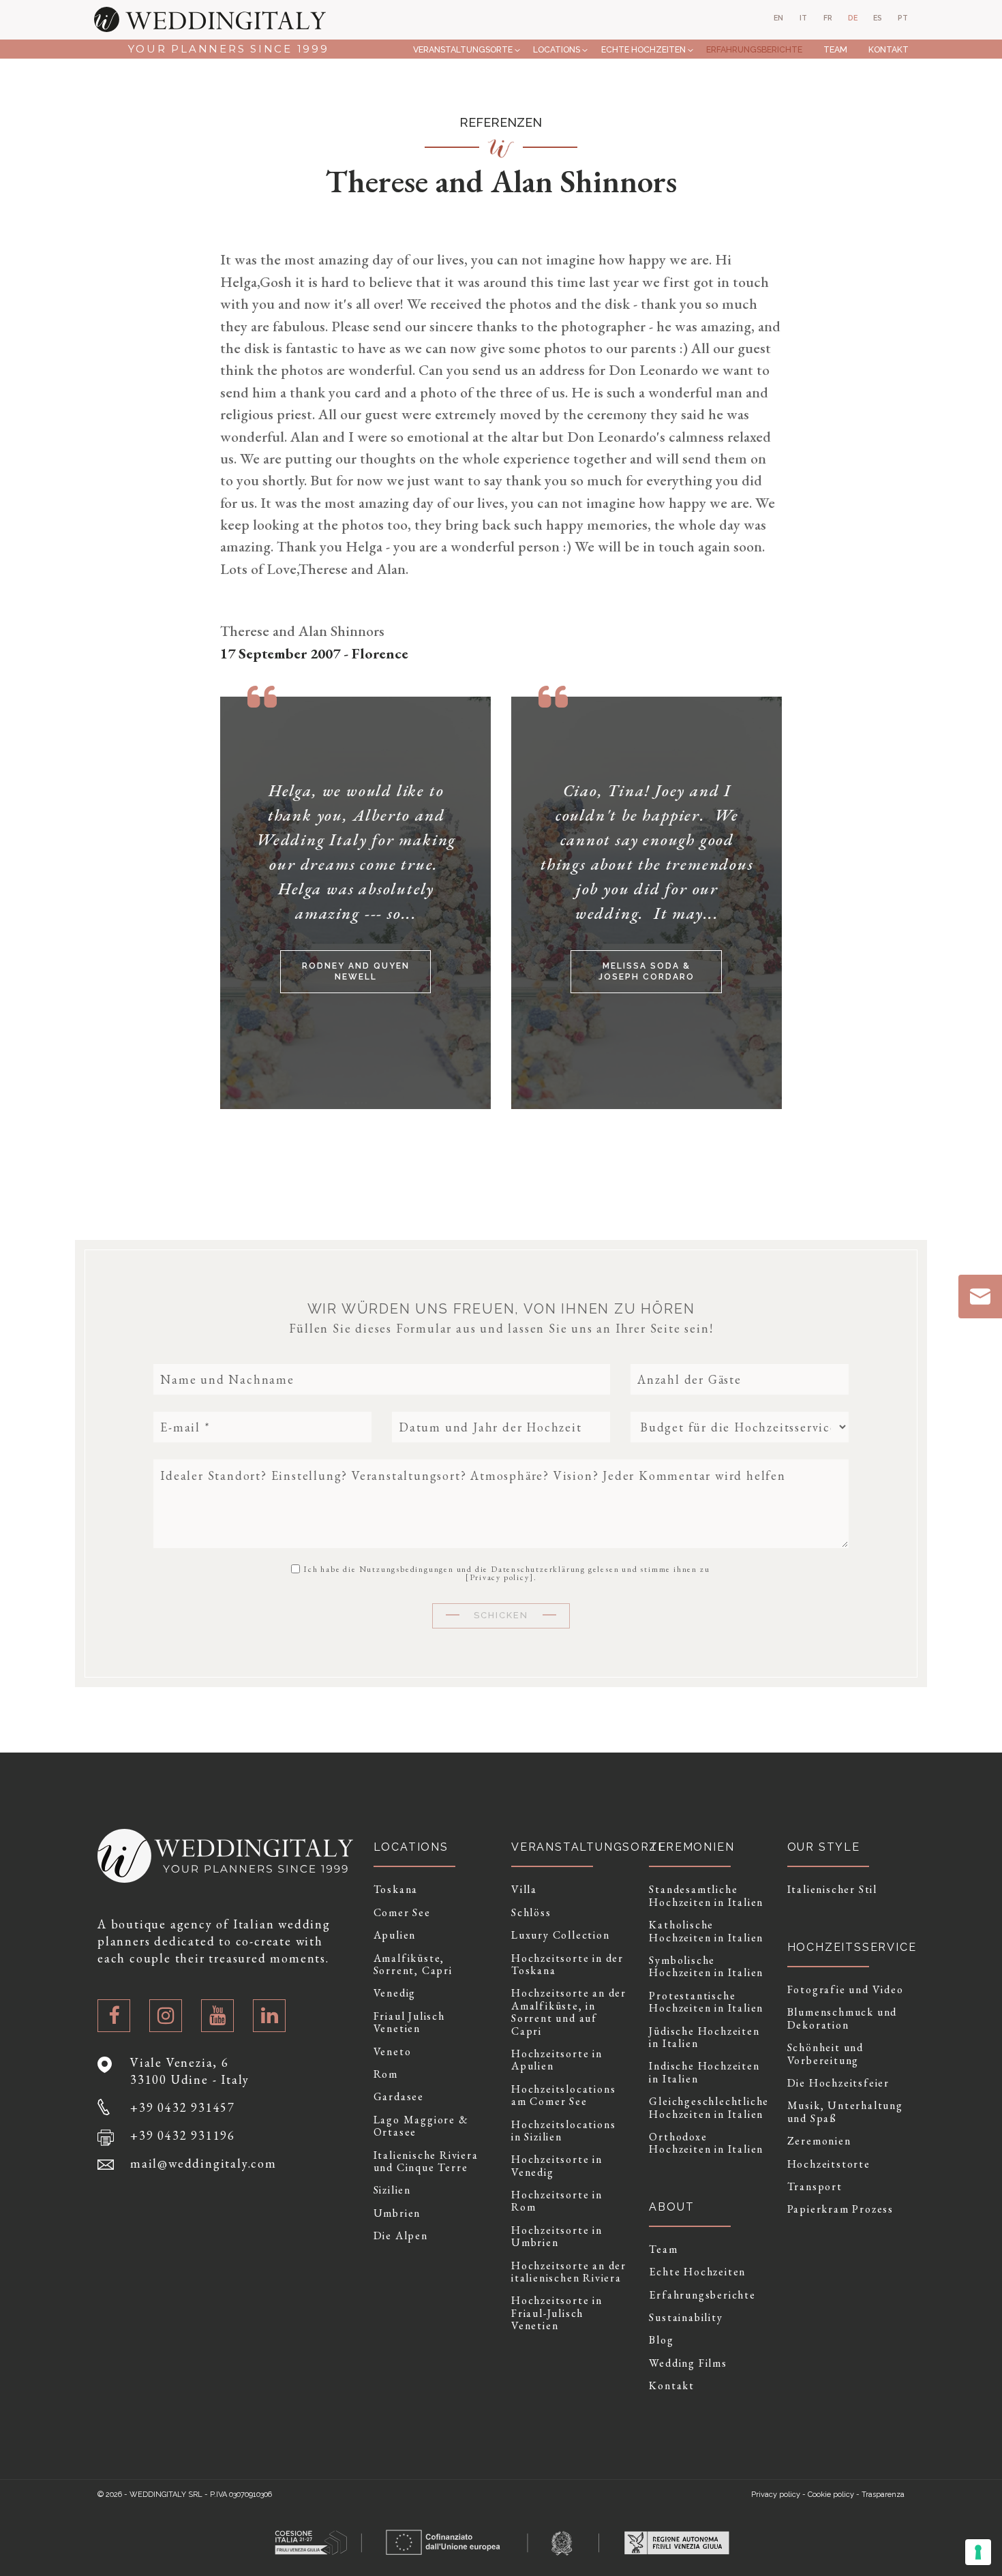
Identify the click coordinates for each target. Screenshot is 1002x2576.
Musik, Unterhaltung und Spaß (845, 2112)
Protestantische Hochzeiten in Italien (706, 2002)
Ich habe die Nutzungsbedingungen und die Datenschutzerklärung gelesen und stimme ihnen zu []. (506, 1573)
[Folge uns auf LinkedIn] (269, 2016)
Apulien (395, 1935)
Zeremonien (819, 2141)
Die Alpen (401, 2236)
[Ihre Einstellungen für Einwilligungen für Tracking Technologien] (978, 2552)
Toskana (396, 1890)
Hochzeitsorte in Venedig (557, 2166)
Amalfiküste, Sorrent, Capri (413, 1965)
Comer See (402, 1913)
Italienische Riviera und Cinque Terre (426, 2162)
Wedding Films (688, 2363)
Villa (524, 1890)
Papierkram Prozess (840, 2209)
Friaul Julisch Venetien (409, 2023)
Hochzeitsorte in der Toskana (567, 1965)
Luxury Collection (561, 1935)
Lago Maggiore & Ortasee (421, 2126)
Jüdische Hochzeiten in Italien (704, 2038)
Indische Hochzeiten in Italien (704, 2073)
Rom (386, 2074)
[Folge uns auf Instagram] (166, 2016)
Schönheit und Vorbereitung (825, 2054)
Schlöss (531, 1913)
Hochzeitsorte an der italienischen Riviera (569, 2272)
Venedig (395, 1993)
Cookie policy (831, 2495)
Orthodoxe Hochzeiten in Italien (706, 2143)
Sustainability (686, 2318)
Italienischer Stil (832, 1890)
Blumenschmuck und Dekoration (842, 2019)
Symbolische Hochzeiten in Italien (706, 1967)
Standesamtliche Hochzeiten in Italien (706, 1896)
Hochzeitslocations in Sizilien (563, 2131)
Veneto (393, 2052)
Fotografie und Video (846, 1990)
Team (835, 49)
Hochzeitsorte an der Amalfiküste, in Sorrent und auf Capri (569, 2012)
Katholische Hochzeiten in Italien (706, 1931)
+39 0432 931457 (183, 2107)
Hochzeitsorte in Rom (557, 2201)
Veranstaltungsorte (463, 49)
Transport (815, 2187)
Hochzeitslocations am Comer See (563, 2096)
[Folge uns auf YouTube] (217, 2016)
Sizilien (392, 2190)
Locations (557, 49)
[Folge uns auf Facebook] (114, 2016)
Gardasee (399, 2097)
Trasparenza (883, 2495)
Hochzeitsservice (852, 1947)
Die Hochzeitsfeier (838, 2083)
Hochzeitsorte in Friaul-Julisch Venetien (557, 2313)
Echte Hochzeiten (643, 49)
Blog (661, 2340)
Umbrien (397, 2213)
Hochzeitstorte (829, 2164)
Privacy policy (500, 1577)
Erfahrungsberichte (754, 49)
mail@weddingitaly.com (203, 2163)
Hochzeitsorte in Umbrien (557, 2237)
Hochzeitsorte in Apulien (557, 2060)
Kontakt (888, 49)
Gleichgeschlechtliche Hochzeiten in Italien (708, 2108)
